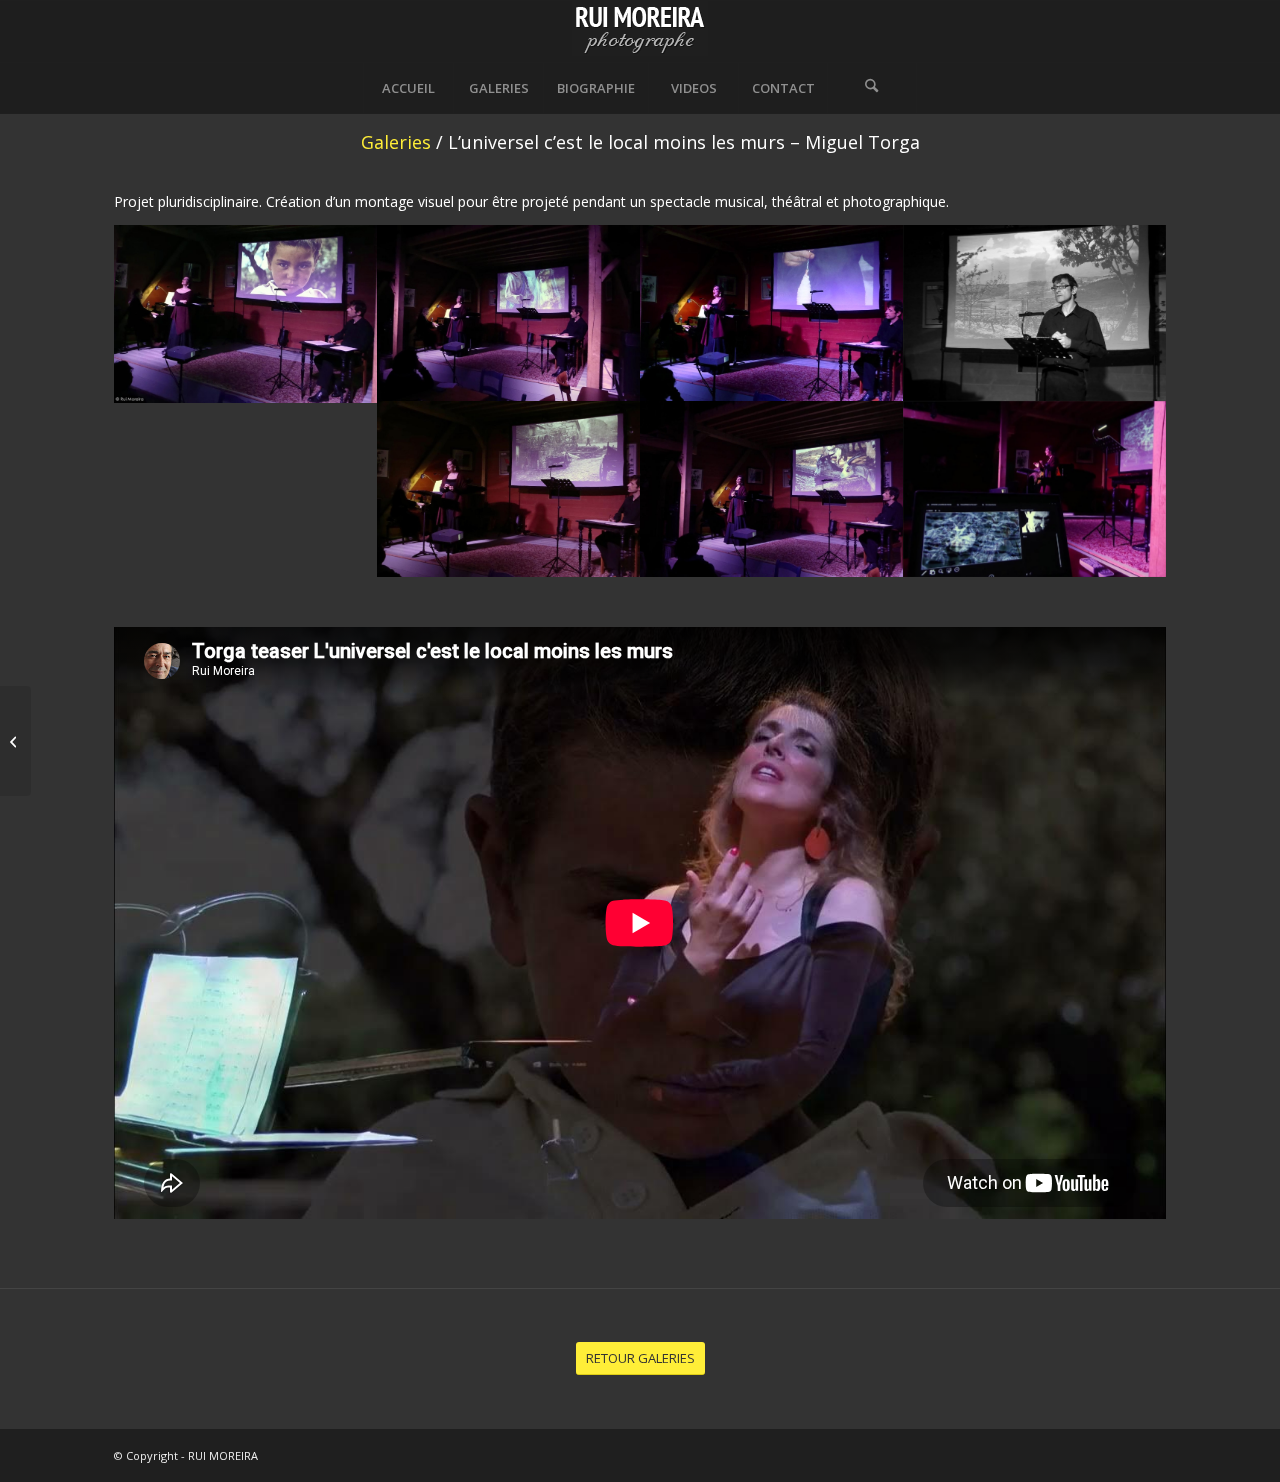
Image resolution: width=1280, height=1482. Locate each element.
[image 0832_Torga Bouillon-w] (771, 313)
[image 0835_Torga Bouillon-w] (508, 489)
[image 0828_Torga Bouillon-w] (508, 313)
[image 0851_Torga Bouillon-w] (1034, 489)
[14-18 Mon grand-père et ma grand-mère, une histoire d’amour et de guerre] (15, 741)
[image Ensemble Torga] (245, 314)
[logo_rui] (640, 31)
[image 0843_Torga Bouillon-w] (771, 489)
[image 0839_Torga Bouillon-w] (1034, 313)
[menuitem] (408, 88)
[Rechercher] (872, 88)
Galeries (396, 142)
